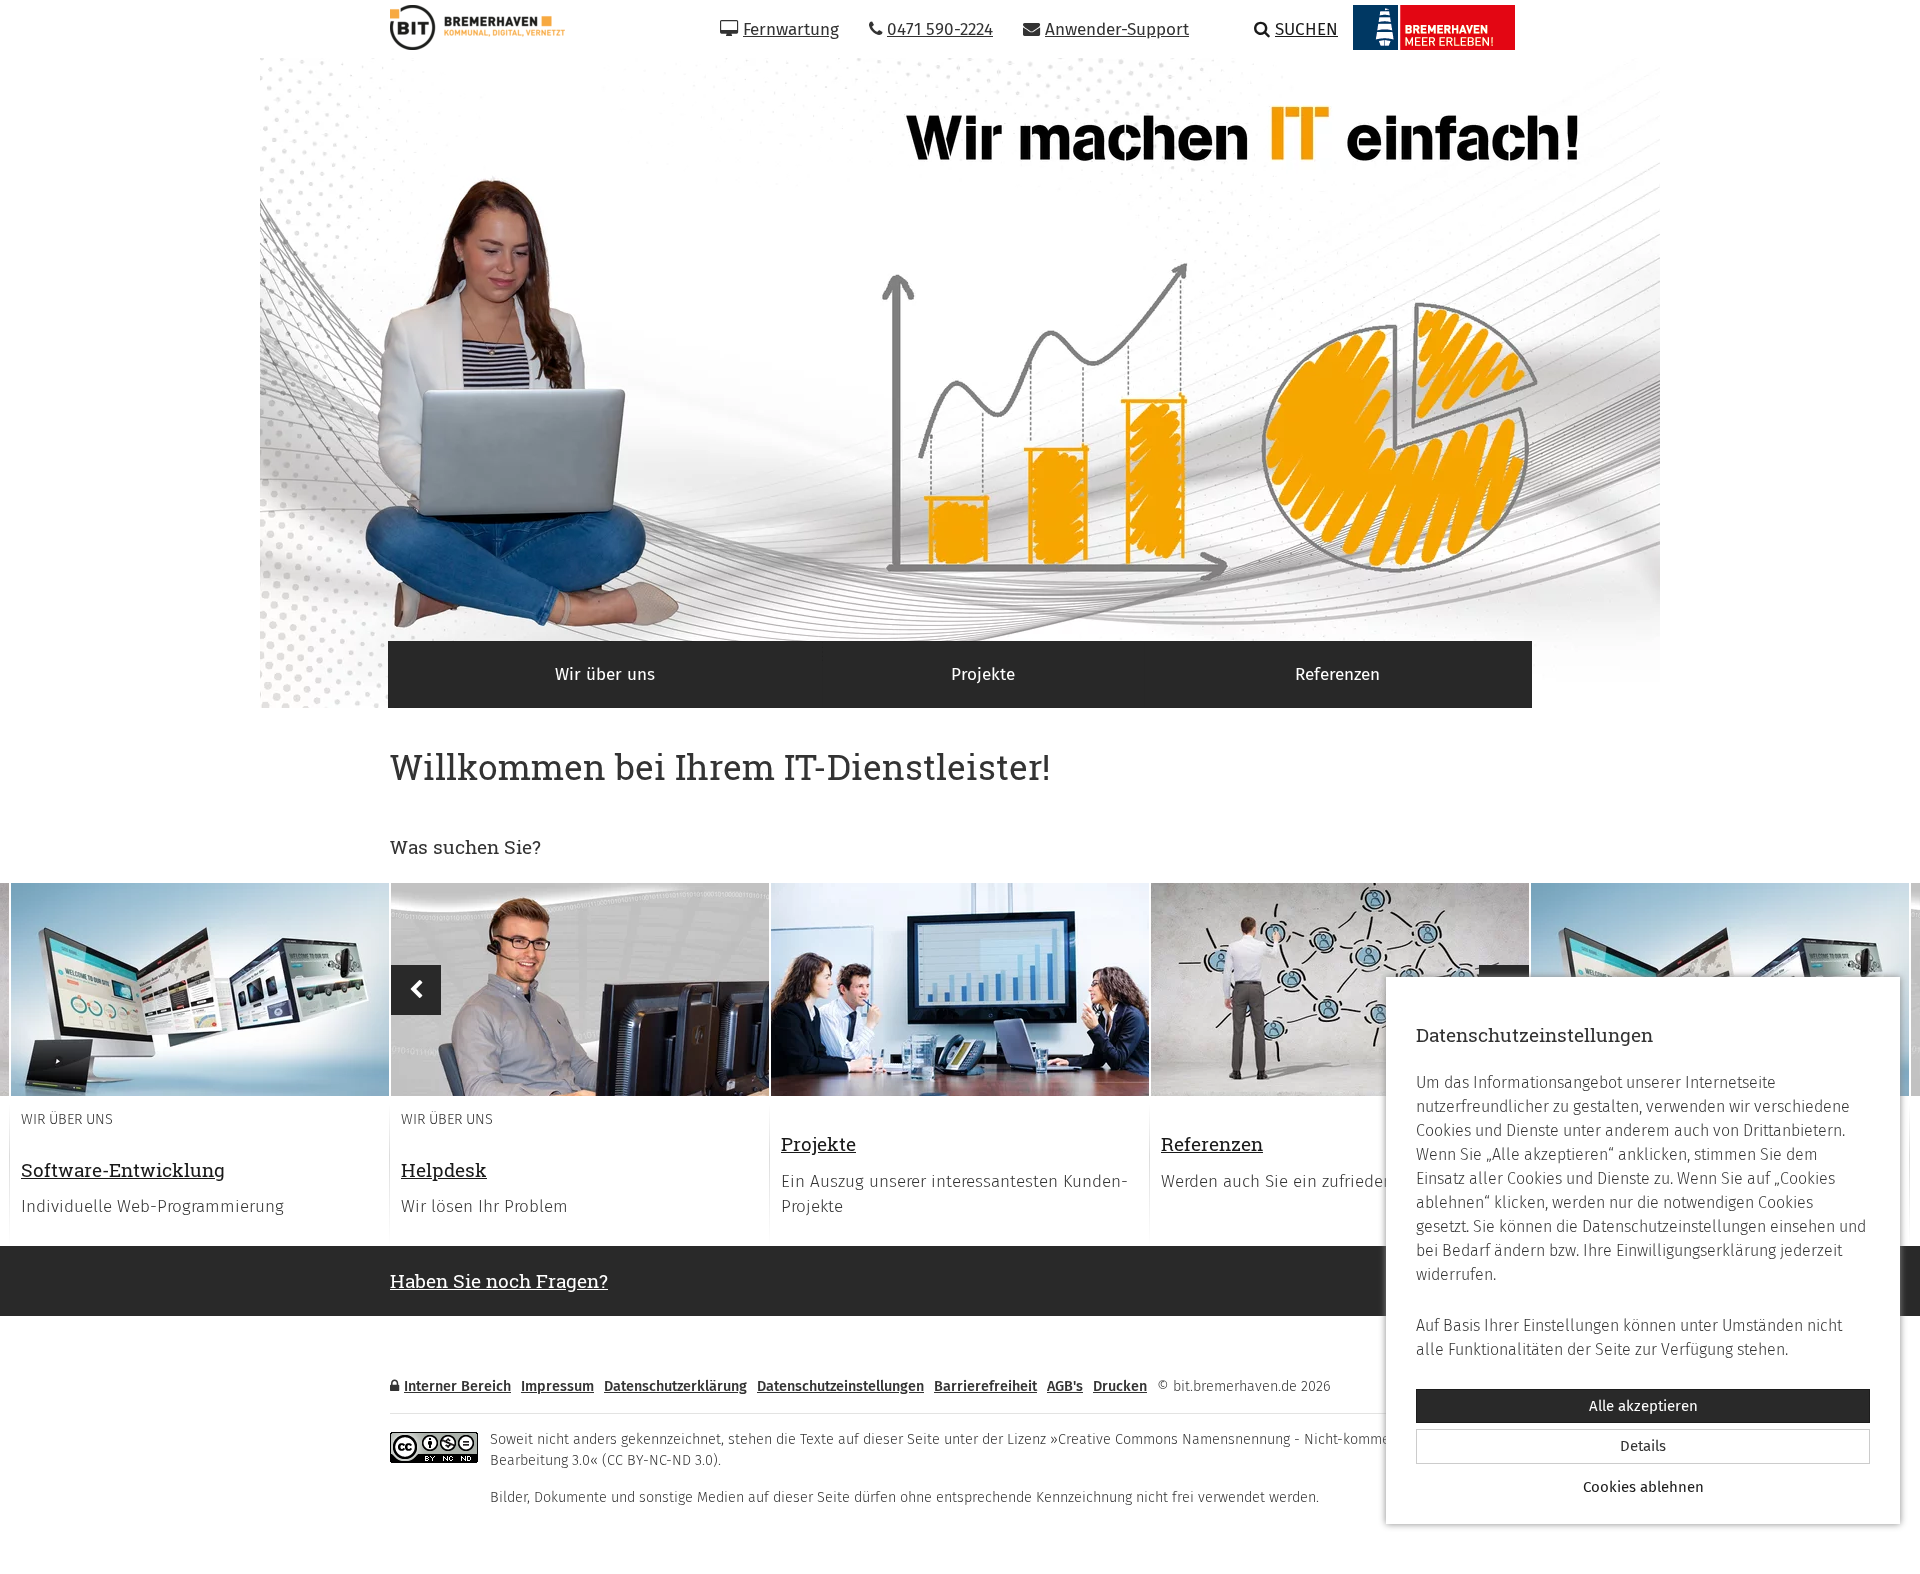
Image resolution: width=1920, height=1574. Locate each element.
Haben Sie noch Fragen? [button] (499, 1280)
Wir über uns (605, 674)
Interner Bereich (457, 1386)
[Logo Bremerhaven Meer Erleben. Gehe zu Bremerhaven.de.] (1434, 27)
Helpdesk (444, 1169)
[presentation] (200, 989)
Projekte (983, 674)
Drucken (1120, 1386)
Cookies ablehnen (1643, 1487)
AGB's (1065, 1386)
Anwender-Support (1117, 29)
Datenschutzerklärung (675, 1386)
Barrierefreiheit (985, 1386)
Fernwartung (791, 29)
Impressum (557, 1386)
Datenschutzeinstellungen (840, 1386)
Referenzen (1337, 674)
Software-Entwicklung (123, 1169)
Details (1643, 1446)
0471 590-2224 (940, 29)
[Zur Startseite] (470, 27)
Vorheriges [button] (416, 990)
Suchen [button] (1306, 29)
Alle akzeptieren (1643, 1406)
